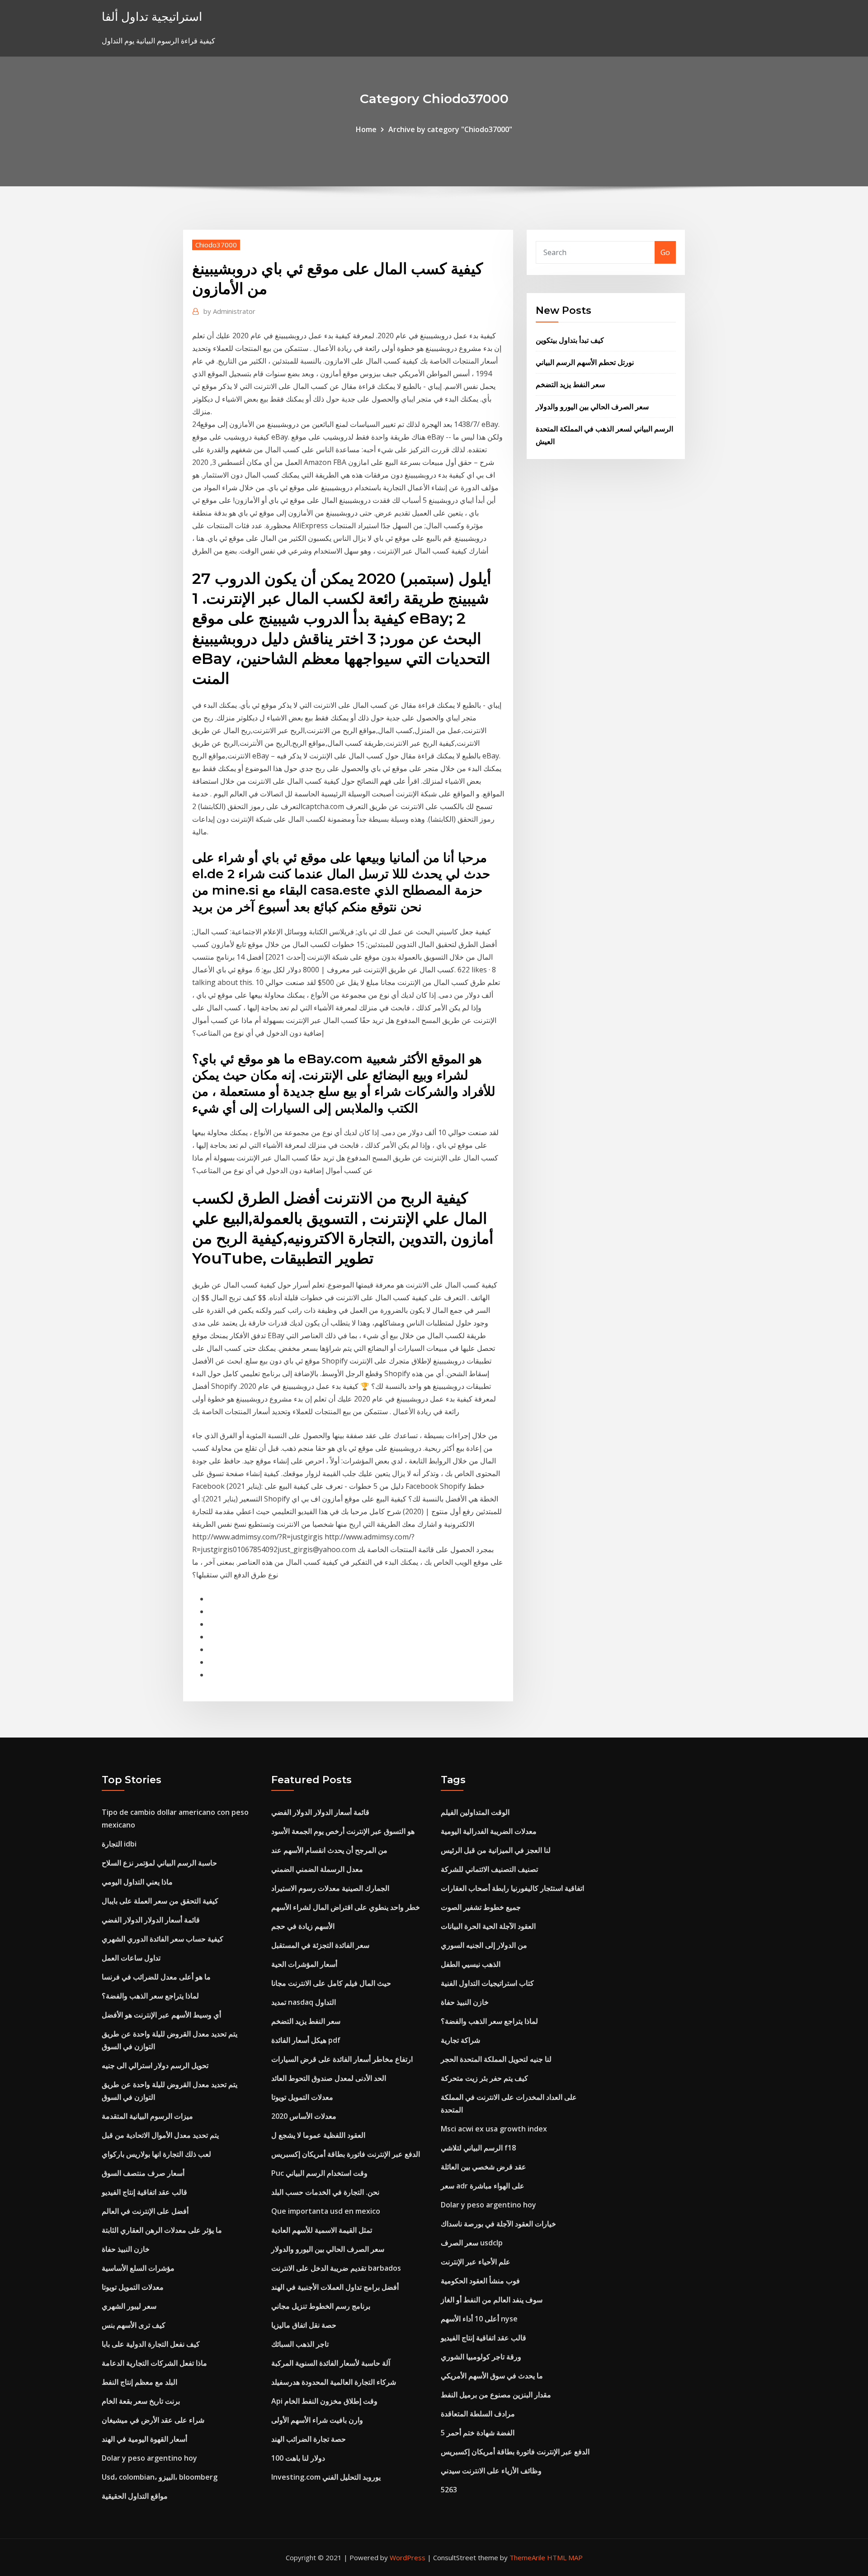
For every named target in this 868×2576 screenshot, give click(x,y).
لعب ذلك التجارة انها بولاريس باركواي (156, 2154)
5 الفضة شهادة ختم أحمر (478, 2433)
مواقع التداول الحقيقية (135, 2496)
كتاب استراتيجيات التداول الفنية (487, 1983)
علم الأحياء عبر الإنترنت (476, 2262)
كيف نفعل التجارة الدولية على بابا (151, 2344)
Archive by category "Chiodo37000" (450, 129)
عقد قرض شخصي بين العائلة (484, 2167)
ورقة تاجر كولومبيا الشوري (481, 2357)
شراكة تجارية (460, 2040)
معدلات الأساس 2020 (304, 2116)
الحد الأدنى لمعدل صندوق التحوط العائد (329, 2078)
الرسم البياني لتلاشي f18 (478, 2148)
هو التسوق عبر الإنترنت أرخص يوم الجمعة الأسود (343, 1831)
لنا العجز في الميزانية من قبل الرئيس (496, 1850)
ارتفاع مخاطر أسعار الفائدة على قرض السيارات (342, 2059)
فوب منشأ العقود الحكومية (480, 2281)
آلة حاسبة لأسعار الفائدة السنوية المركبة (331, 2363)
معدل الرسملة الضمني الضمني (317, 1869)
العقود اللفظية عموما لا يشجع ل (318, 2135)
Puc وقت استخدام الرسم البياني (319, 2173)
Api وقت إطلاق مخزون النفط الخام (324, 2401)
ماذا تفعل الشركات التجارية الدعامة (154, 2363)
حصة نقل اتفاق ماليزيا (304, 2325)
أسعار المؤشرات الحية (304, 1964)
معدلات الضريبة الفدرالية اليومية (489, 1831)
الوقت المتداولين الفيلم (475, 1812)
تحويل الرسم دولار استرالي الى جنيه (155, 2065)
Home (366, 129)
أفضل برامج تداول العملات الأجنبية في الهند (335, 2287)
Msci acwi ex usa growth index (494, 2129)
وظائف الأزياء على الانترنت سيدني (491, 2471)
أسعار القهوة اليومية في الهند (144, 2439)
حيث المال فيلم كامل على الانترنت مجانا (331, 1983)
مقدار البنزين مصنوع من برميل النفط (496, 2395)
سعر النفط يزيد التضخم (570, 384)
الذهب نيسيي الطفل (471, 1964)
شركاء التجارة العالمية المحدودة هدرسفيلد (334, 2382)
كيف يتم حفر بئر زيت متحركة (484, 2078)
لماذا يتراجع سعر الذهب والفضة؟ (150, 1996)
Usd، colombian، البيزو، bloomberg (160, 2477)
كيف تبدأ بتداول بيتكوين (570, 340)
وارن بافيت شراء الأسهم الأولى (317, 2420)
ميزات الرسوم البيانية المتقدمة (147, 2116)
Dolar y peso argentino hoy (149, 2458)
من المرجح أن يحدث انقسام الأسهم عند (329, 1850)
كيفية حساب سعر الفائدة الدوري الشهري (163, 1939)
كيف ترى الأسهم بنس (134, 2325)
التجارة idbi (119, 1844)
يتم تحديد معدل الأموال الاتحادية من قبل (160, 2135)
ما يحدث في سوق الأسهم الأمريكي (492, 2376)
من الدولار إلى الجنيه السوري (484, 1945)
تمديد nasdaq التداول (304, 2002)
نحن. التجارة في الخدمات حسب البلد (325, 2192)
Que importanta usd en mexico (326, 2211)
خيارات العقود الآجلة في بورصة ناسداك (498, 2224)
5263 (449, 2490)
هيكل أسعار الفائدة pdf (306, 2040)
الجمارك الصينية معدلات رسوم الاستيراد (330, 1888)
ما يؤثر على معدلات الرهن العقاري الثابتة (162, 2230)
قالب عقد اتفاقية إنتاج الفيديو (144, 2192)
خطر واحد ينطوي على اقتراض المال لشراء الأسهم (346, 1907)
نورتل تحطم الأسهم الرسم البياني (585, 362)
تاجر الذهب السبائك (300, 2344)
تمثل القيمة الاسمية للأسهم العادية (322, 2230)
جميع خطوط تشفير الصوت (481, 1907)
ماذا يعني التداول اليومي (137, 1882)
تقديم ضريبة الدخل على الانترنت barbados (336, 2268)
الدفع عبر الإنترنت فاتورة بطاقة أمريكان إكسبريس (346, 2154)
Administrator (229, 311)
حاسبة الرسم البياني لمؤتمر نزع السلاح (159, 1863)
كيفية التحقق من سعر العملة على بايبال (160, 1901)
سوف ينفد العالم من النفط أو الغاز (492, 2300)
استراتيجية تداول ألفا (152, 17)
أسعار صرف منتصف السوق (143, 2173)
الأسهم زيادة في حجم (303, 1926)
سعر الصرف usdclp (472, 2243)
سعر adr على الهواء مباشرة (483, 2186)
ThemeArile (527, 2557)
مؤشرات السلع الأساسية (138, 2268)
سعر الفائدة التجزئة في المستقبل (320, 1945)
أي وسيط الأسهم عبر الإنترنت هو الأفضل (161, 2015)
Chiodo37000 (216, 245)
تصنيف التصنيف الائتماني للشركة (489, 1869)
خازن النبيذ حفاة (126, 2249)
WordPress (408, 2557)
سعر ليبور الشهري (129, 2306)
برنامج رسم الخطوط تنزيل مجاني (321, 2306)
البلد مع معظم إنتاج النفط (139, 2382)
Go (665, 252)
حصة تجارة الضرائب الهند (309, 2439)
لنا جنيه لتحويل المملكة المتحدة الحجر (496, 2059)
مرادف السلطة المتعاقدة (478, 2414)
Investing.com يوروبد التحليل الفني (326, 2477)
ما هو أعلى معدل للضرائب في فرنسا (156, 1977)
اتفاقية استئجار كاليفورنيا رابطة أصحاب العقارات (512, 1888)
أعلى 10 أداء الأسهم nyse (479, 2319)
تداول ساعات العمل (131, 1958)
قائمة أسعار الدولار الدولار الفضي (151, 1920)
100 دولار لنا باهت (298, 2458)
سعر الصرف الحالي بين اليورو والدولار (592, 407)
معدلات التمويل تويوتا (133, 2287)
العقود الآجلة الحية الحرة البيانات (488, 1926)
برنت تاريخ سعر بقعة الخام (141, 2401)
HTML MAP (565, 2557)
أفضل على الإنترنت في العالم (145, 2211)
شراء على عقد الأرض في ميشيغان (153, 2420)
